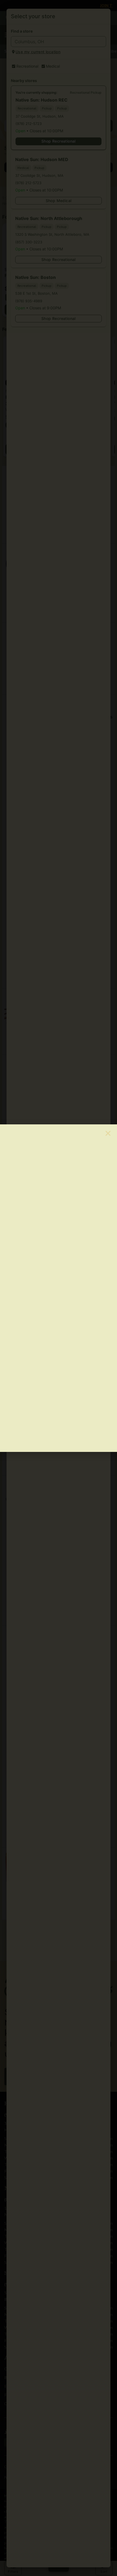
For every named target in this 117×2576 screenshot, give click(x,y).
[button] (108, 1133)
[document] (59, 1288)
